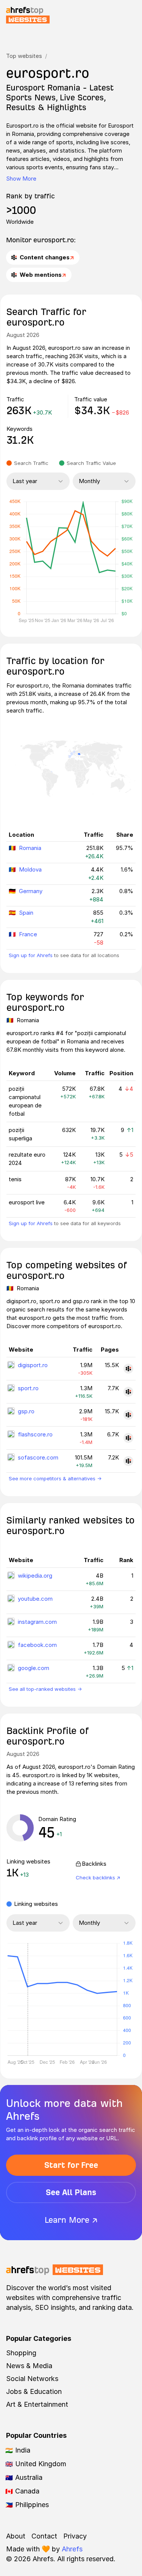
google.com (34, 1668)
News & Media (29, 2366)
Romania (30, 848)
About (16, 2536)
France (28, 934)
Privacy (75, 2536)
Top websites (24, 56)
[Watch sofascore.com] (128, 1461)
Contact (44, 2536)
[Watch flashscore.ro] (128, 1438)
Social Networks (32, 2379)
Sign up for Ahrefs (31, 955)
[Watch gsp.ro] (128, 1415)
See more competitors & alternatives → (55, 1478)
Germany (31, 891)
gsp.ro (26, 1411)
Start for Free (71, 2165)
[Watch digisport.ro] (128, 1369)
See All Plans (71, 2192)
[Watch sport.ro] (128, 1392)
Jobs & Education (34, 2391)
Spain (26, 913)
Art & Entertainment (37, 2404)
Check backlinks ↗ (98, 1877)
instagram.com (37, 1622)
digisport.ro (33, 1365)
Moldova (30, 869)
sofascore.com (38, 1457)
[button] (28, 1999)
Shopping (21, 2353)
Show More (21, 179)
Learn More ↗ (71, 2220)
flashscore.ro (35, 1434)
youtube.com (35, 1599)
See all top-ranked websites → (45, 1689)
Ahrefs (72, 2549)
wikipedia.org (35, 1576)
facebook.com (37, 1645)
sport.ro (28, 1388)
